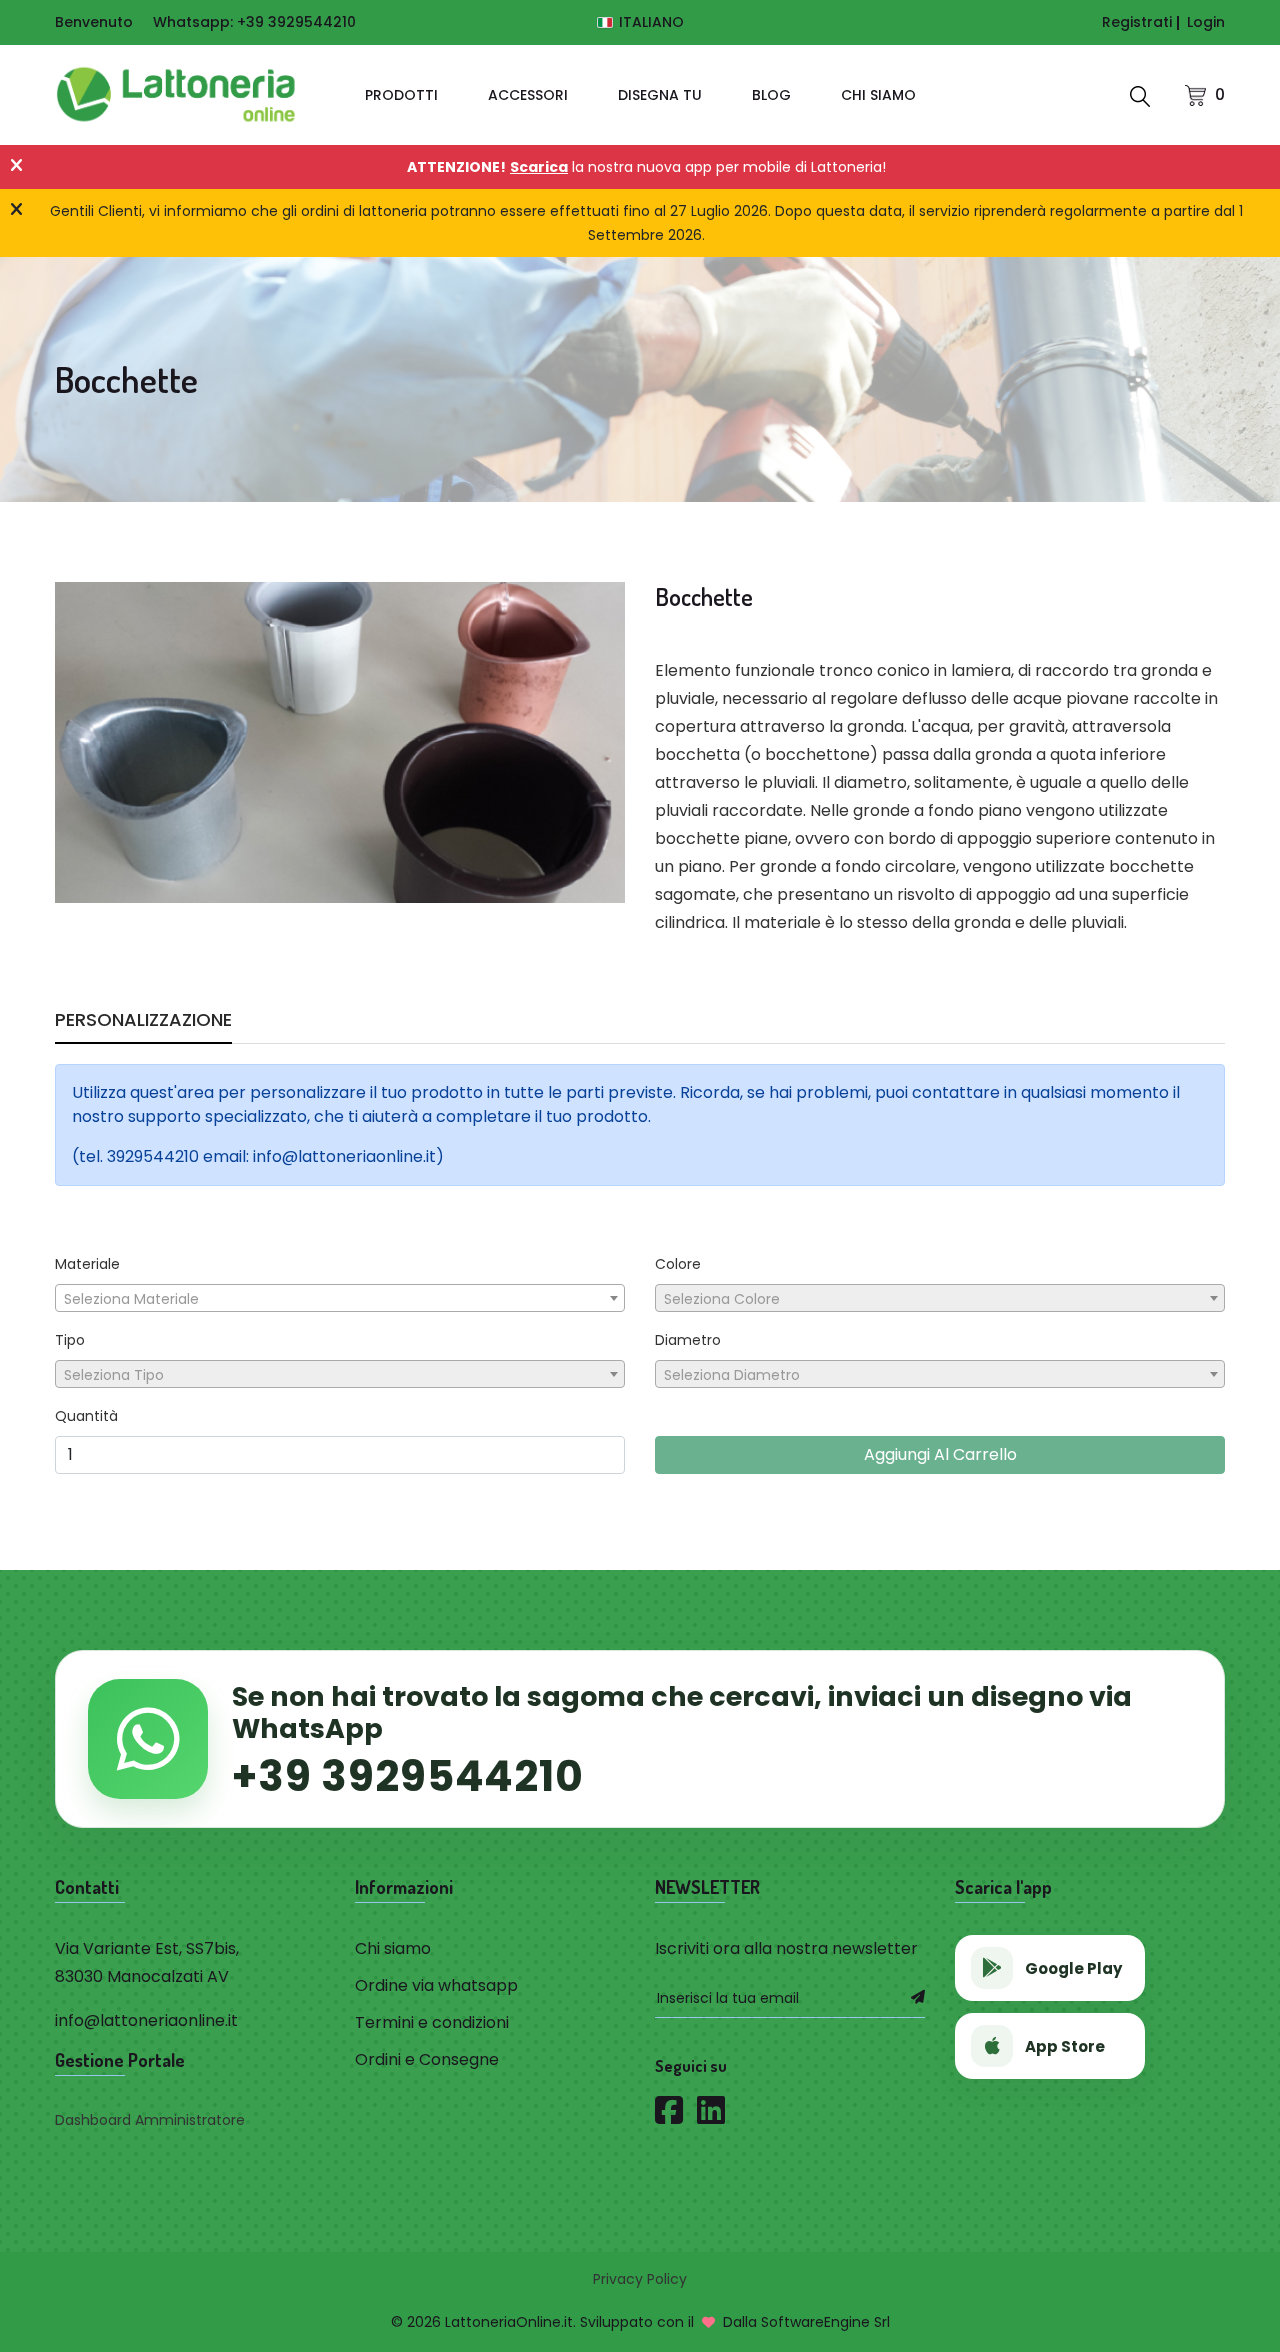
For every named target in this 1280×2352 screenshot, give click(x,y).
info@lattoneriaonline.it (146, 2020)
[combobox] (340, 1298)
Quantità (86, 1416)
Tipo (70, 1340)
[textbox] (340, 1299)
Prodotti (401, 95)
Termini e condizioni (432, 2022)
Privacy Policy (640, 2279)
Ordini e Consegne (427, 2059)
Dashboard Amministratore (150, 2120)
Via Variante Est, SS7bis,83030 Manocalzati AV (147, 1962)
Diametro (688, 1340)
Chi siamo (878, 95)
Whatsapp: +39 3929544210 (254, 22)
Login (1206, 22)
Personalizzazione (143, 1022)
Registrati (1137, 22)
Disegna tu (660, 95)
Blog (771, 95)
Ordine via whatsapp (436, 1985)
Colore (678, 1264)
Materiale (87, 1264)
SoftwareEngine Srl (825, 2322)
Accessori (528, 95)
